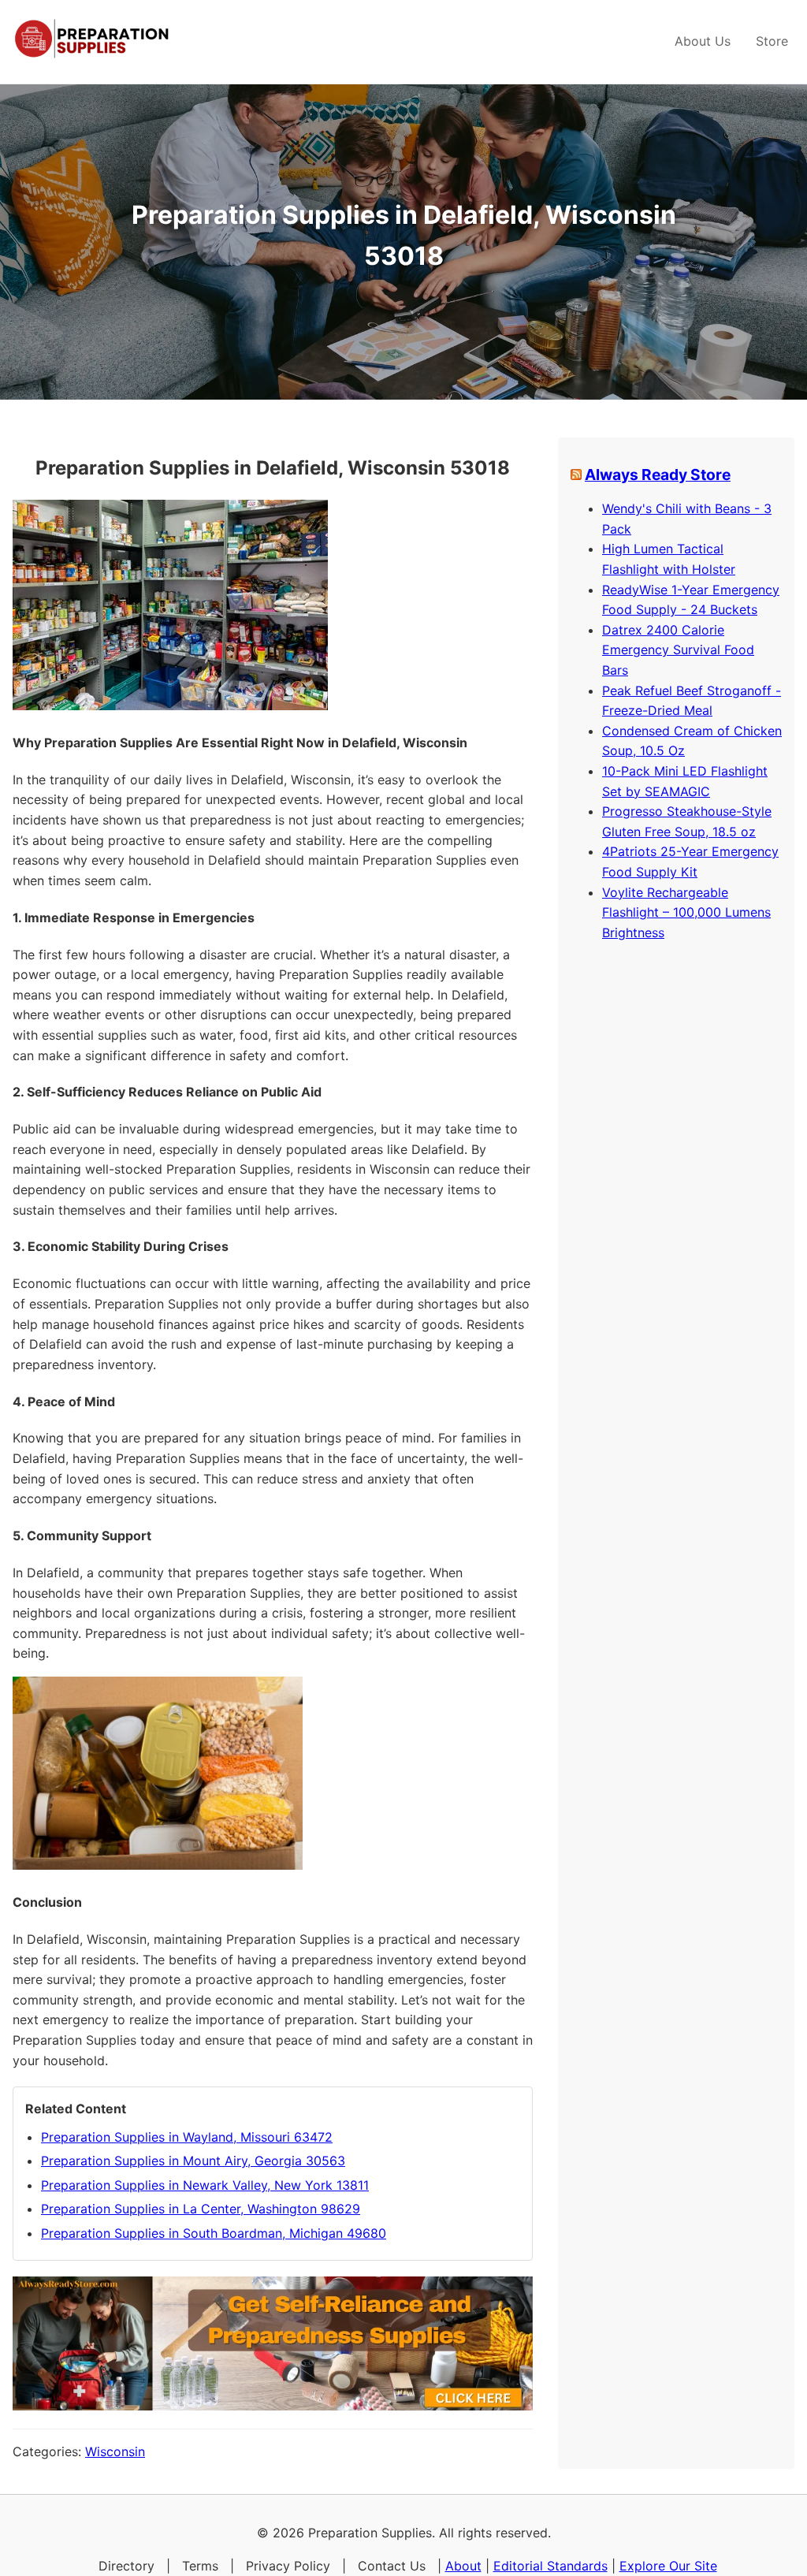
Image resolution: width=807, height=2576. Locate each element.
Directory (126, 2566)
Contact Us (392, 2566)
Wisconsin (115, 2451)
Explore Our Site (668, 2566)
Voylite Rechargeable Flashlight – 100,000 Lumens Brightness (686, 912)
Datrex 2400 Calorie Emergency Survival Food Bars (678, 650)
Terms (200, 2566)
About (463, 2566)
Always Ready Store (658, 475)
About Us (703, 41)
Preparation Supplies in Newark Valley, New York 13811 (205, 2185)
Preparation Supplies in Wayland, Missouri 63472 (187, 2137)
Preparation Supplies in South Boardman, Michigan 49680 (214, 2233)
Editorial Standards (550, 2566)
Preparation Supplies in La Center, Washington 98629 (201, 2209)
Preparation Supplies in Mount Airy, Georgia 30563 (193, 2161)
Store (772, 41)
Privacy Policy (288, 2566)
